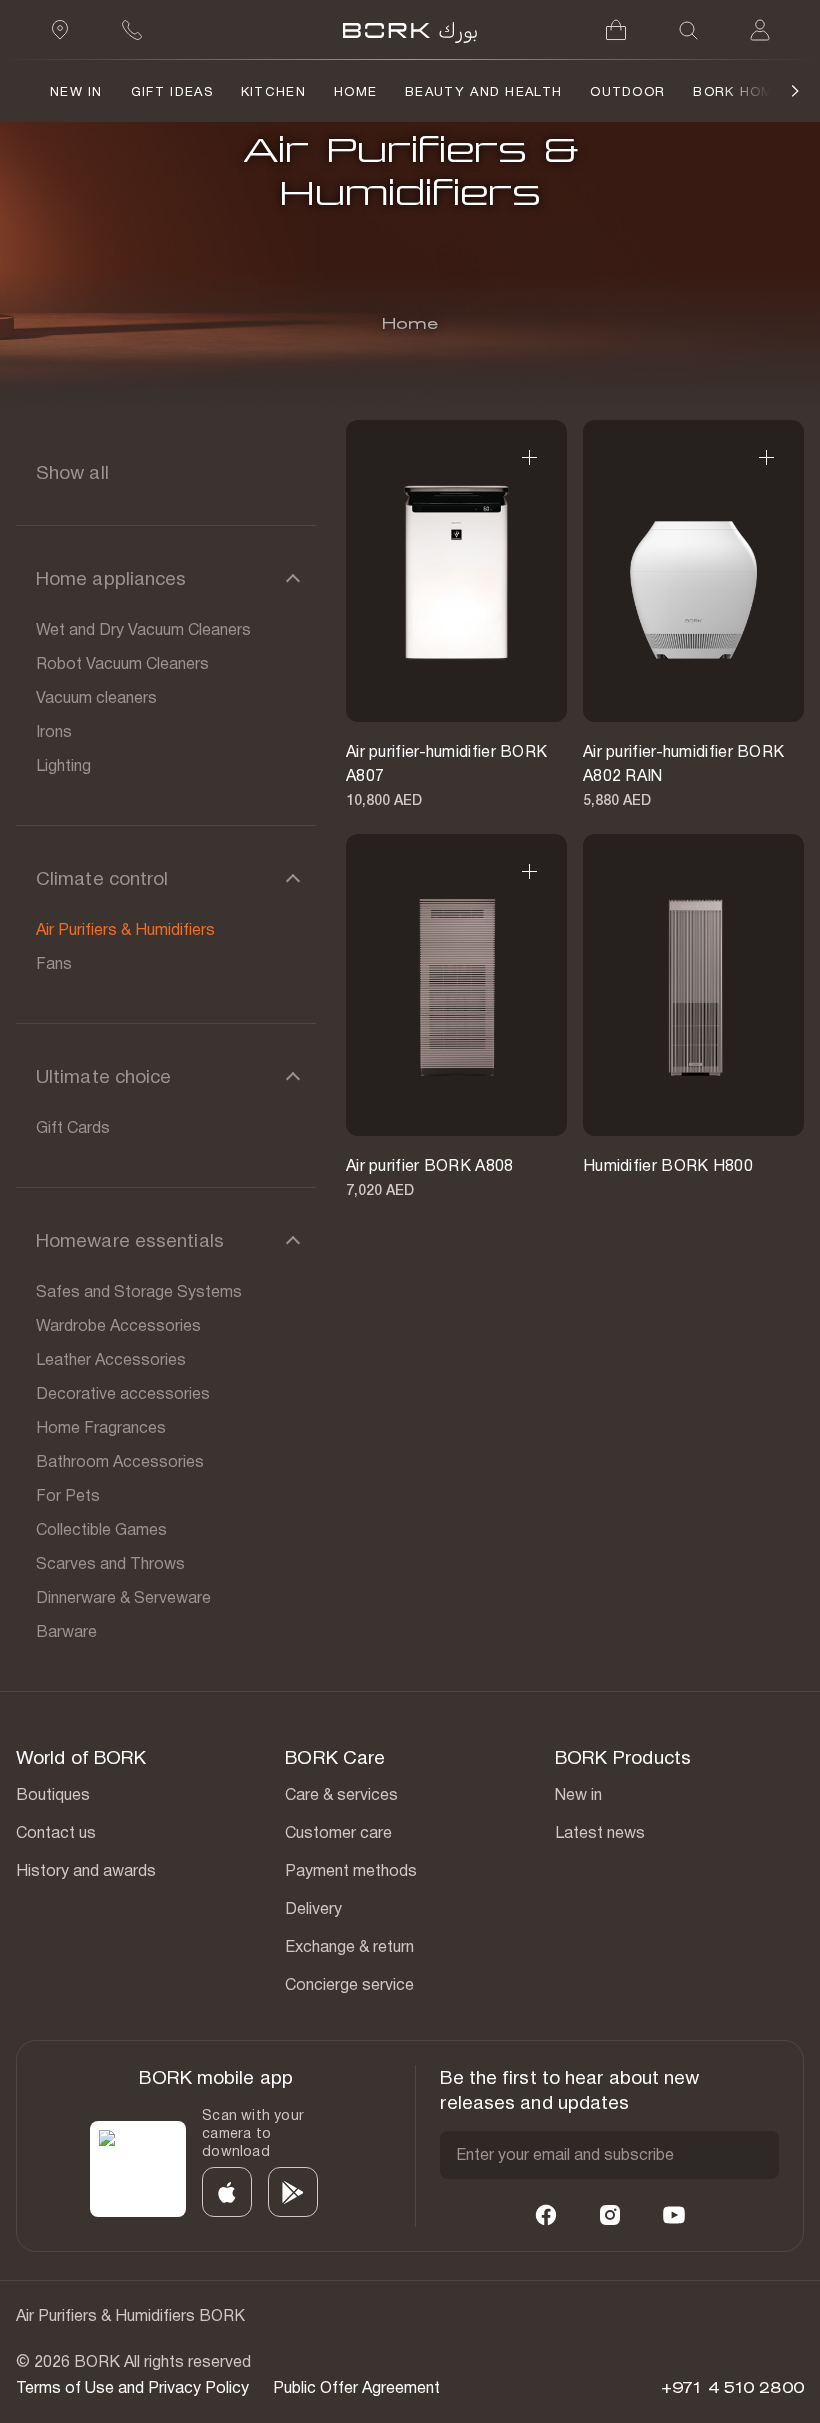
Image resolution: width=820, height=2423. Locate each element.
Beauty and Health (483, 91)
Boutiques (53, 1794)
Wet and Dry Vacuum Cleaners (143, 629)
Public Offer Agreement (356, 2387)
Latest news (600, 1832)
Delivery (313, 1908)
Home (355, 91)
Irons (54, 731)
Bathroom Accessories (120, 1461)
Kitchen (273, 91)
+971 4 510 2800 (732, 2387)
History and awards (86, 1870)
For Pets (68, 1495)
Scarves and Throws (110, 1563)
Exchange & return (349, 1946)
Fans (54, 963)
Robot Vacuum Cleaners (122, 663)
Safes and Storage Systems (139, 1291)
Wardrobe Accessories (118, 1325)
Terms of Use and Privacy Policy (132, 2387)
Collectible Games (101, 1529)
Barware (66, 1631)
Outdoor (627, 91)
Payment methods (351, 1870)
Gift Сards (73, 1127)
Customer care (338, 1832)
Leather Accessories (111, 1359)
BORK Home (738, 91)
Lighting (63, 765)
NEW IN (76, 91)
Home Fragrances (101, 1427)
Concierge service (349, 1984)
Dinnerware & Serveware (123, 1597)
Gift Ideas (172, 91)
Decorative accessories (123, 1393)
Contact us (56, 1832)
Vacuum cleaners (96, 697)
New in (578, 1794)
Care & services (341, 1794)
